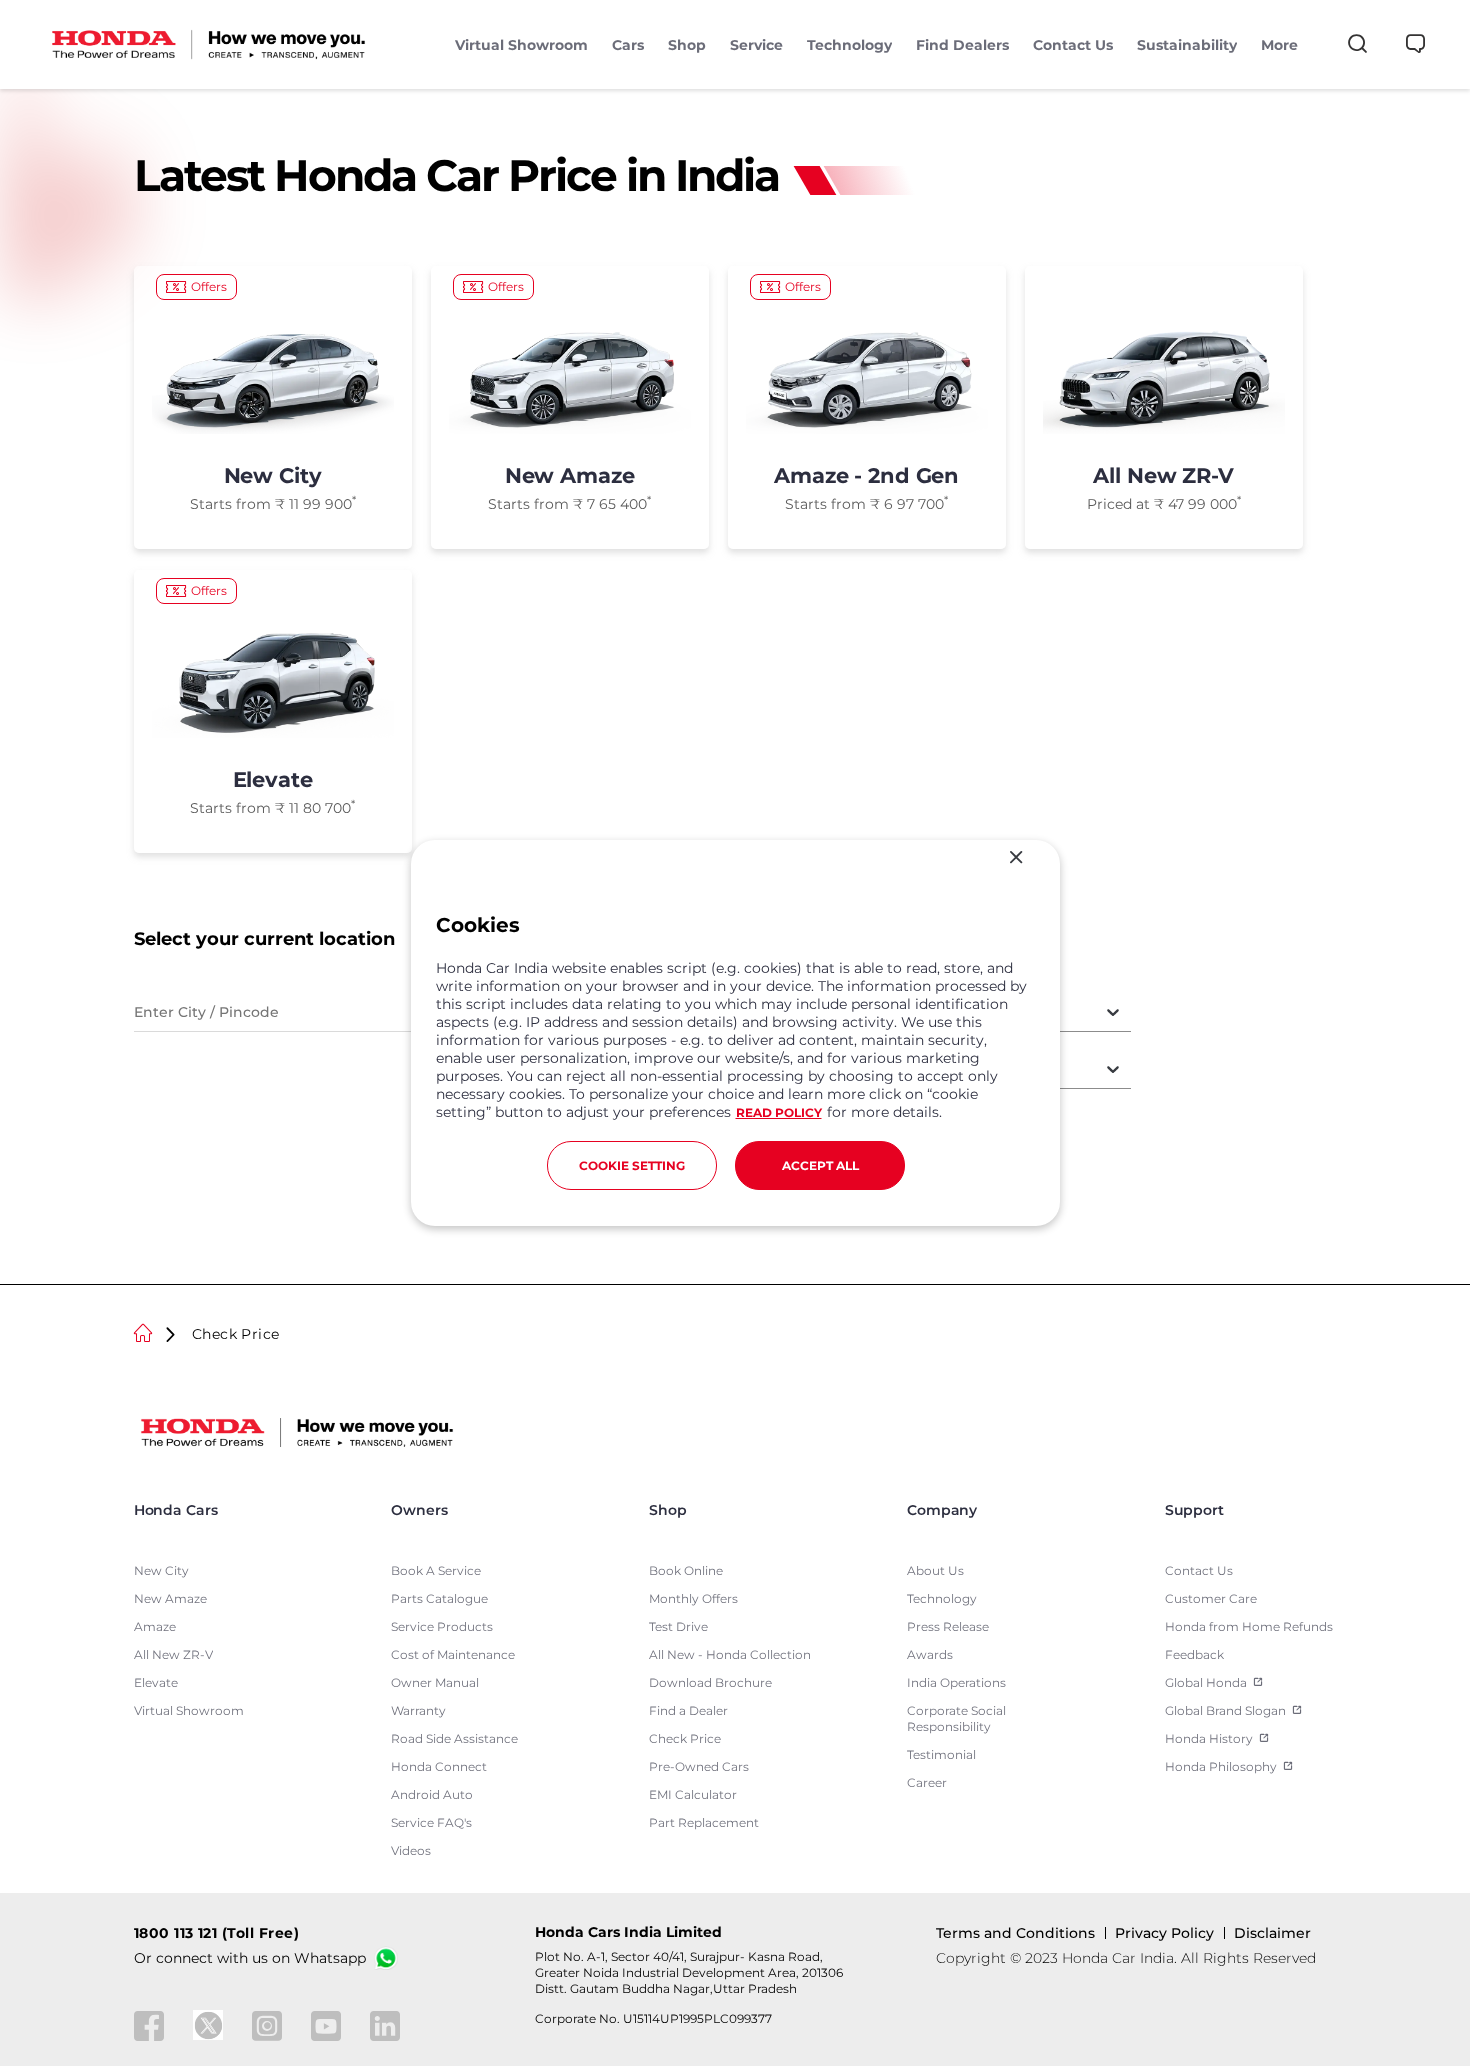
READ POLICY (779, 1112)
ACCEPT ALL (820, 1165)
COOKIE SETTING (632, 1165)
